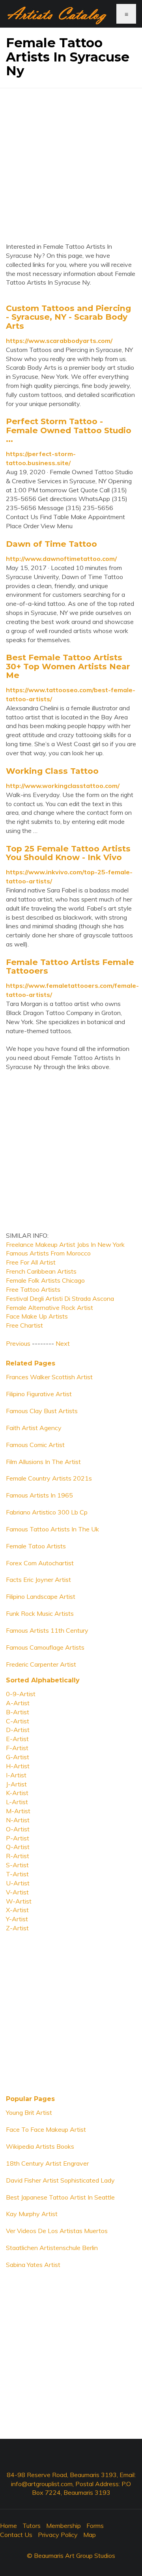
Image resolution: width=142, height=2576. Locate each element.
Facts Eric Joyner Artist (38, 1579)
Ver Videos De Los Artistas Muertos (57, 2231)
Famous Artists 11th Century (47, 1630)
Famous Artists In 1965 (39, 1495)
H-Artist (18, 1766)
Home (8, 2526)
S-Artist (17, 1865)
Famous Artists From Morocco (48, 1253)
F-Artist (17, 1748)
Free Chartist (24, 1325)
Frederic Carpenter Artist (41, 1664)
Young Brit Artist (29, 2112)
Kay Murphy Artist (32, 2214)
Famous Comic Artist (35, 1445)
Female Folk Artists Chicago (45, 1280)
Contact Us (16, 2535)
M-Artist (18, 1811)
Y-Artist (17, 1919)
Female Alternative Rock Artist (50, 1308)
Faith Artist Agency (34, 1428)
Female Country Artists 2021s (49, 1478)
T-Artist (17, 1874)
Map (90, 2535)
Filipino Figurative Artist (39, 1394)
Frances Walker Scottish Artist (49, 1377)
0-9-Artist (21, 1694)
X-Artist (17, 1910)
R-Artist (18, 1856)
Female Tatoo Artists (36, 1546)
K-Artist (17, 1793)
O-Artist (18, 1829)
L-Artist (17, 1802)
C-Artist (18, 1721)
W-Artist (19, 1901)
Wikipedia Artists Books (40, 2146)
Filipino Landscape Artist (41, 1596)
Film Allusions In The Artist (43, 1462)
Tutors (32, 2526)
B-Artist (18, 1712)
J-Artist (16, 1784)
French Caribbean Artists (41, 1271)
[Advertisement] (71, 159)
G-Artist (18, 1757)
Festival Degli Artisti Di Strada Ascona (60, 1298)
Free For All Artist (31, 1262)
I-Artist (16, 1775)
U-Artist (18, 1883)
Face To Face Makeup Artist (46, 2129)
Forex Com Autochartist (40, 1563)
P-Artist (18, 1838)
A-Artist (18, 1703)
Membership (64, 2526)
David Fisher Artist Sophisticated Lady (60, 2180)
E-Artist (17, 1739)
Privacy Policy (58, 2535)
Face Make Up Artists (37, 1316)
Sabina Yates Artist (33, 2265)
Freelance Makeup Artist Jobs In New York (65, 1244)
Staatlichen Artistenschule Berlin (52, 2248)
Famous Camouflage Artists (45, 1647)
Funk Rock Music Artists (40, 1613)
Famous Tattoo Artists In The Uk (52, 1529)
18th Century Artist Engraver (47, 2163)
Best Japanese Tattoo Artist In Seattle (60, 2197)
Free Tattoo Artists (33, 1289)
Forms (95, 2526)
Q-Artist (18, 1847)
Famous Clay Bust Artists (42, 1411)
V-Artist (17, 1892)
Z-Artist (17, 1928)
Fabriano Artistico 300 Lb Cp (47, 1512)
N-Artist (18, 1820)
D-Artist (18, 1730)
